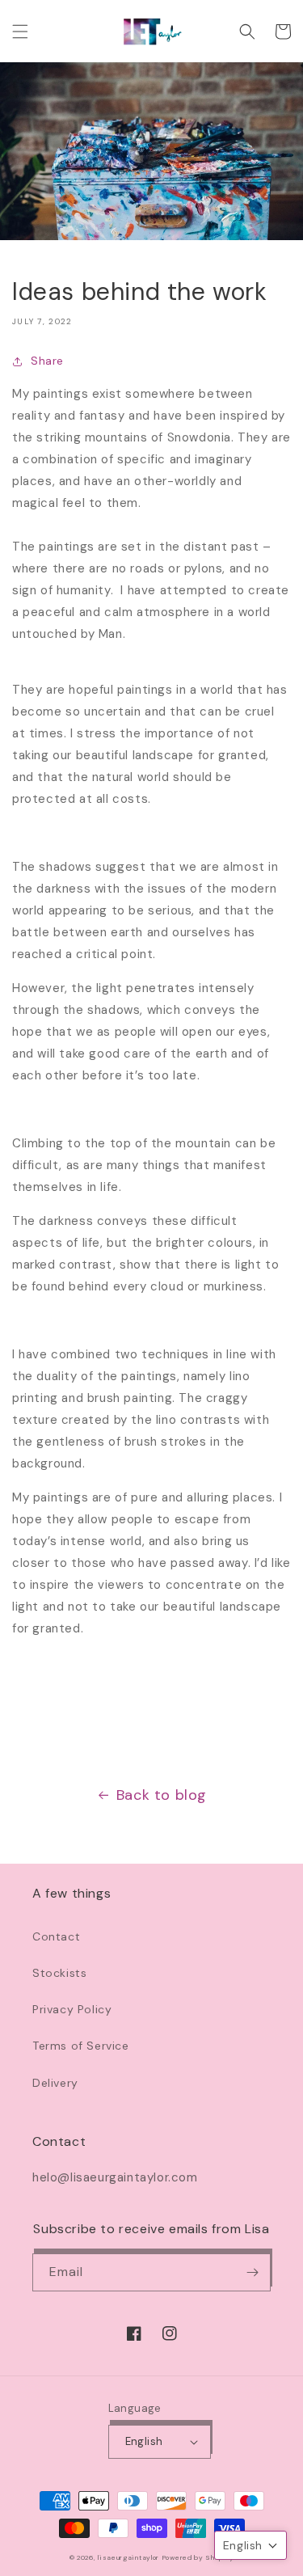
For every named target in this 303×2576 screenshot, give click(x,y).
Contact (56, 1936)
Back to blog (162, 1795)
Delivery (55, 2083)
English (144, 2441)
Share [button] (47, 361)
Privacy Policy (72, 2009)
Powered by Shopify (198, 2558)
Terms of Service (81, 2046)
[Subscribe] (252, 2272)
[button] (20, 32)
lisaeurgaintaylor (128, 2558)
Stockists (59, 1973)
